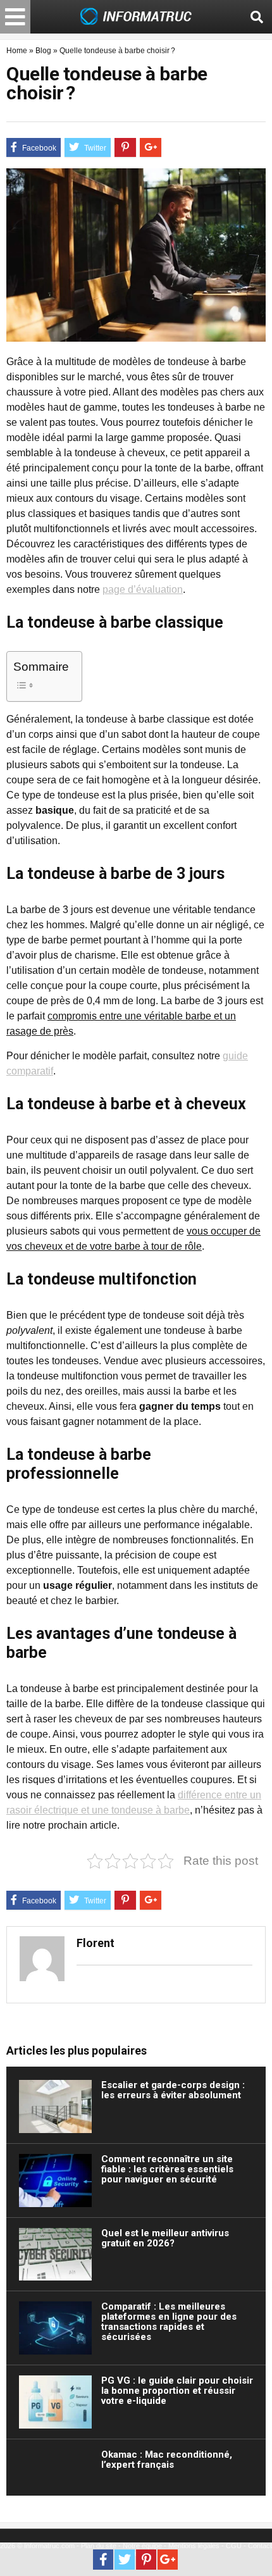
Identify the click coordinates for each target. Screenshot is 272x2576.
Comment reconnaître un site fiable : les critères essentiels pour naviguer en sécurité (167, 2169)
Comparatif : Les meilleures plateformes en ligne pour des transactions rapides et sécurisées (169, 2322)
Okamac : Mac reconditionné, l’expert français (167, 2460)
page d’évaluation (143, 589)
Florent (96, 1943)
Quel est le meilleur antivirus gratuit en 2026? (165, 2238)
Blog (43, 51)
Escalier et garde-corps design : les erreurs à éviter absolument (173, 2090)
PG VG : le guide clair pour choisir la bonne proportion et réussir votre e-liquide (177, 2391)
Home (17, 51)
